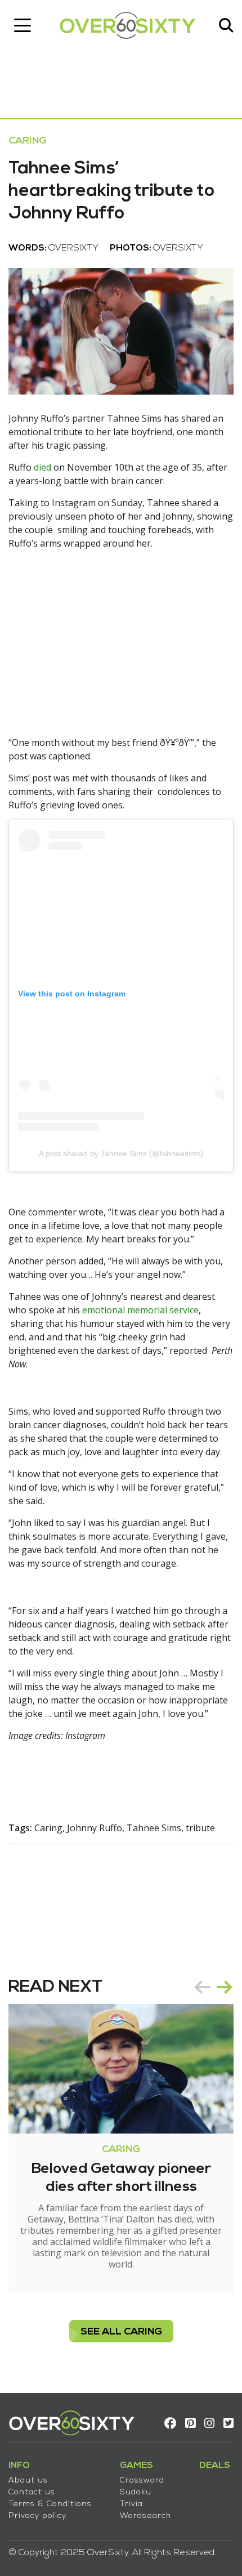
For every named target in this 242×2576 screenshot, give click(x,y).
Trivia (131, 2504)
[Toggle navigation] (23, 25)
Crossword (142, 2481)
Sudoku (136, 2492)
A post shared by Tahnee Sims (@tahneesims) (121, 1153)
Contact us (32, 2492)
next (225, 1987)
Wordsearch (145, 2516)
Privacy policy (37, 2516)
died (42, 467)
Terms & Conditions (50, 2504)
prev (202, 1987)
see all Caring (121, 2332)
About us (28, 2481)
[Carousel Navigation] (213, 1987)
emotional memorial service (140, 1310)
